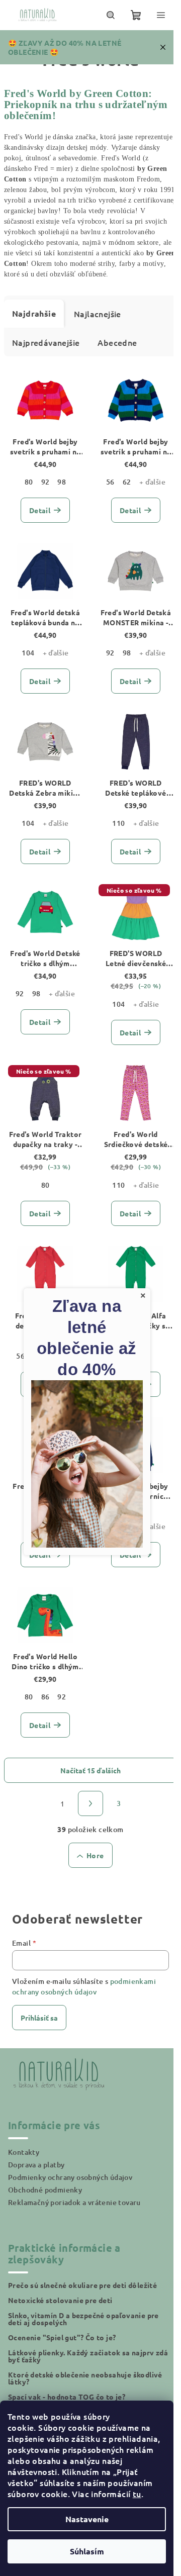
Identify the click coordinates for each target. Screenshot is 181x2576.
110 (118, 823)
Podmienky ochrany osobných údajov (70, 2177)
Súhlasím (87, 2551)
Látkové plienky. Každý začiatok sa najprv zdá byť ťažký (88, 2356)
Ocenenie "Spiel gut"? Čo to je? (62, 2337)
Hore (95, 1855)
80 (29, 482)
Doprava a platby (36, 2165)
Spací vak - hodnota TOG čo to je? (67, 2397)
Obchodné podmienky (45, 2190)
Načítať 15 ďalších (90, 1770)
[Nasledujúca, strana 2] (90, 1803)
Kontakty (24, 2152)
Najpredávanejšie (46, 342)
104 (28, 653)
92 (46, 482)
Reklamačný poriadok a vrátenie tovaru (74, 2202)
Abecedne (117, 342)
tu (137, 2494)
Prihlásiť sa (39, 2018)
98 (62, 482)
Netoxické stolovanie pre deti (60, 2300)
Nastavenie (87, 2519)
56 (110, 482)
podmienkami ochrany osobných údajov (84, 1986)
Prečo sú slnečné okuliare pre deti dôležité (82, 2285)
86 (46, 1697)
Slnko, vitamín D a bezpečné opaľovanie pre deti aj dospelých (83, 2319)
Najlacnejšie (98, 314)
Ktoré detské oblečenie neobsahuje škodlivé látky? (85, 2378)
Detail (40, 510)
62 (127, 482)
